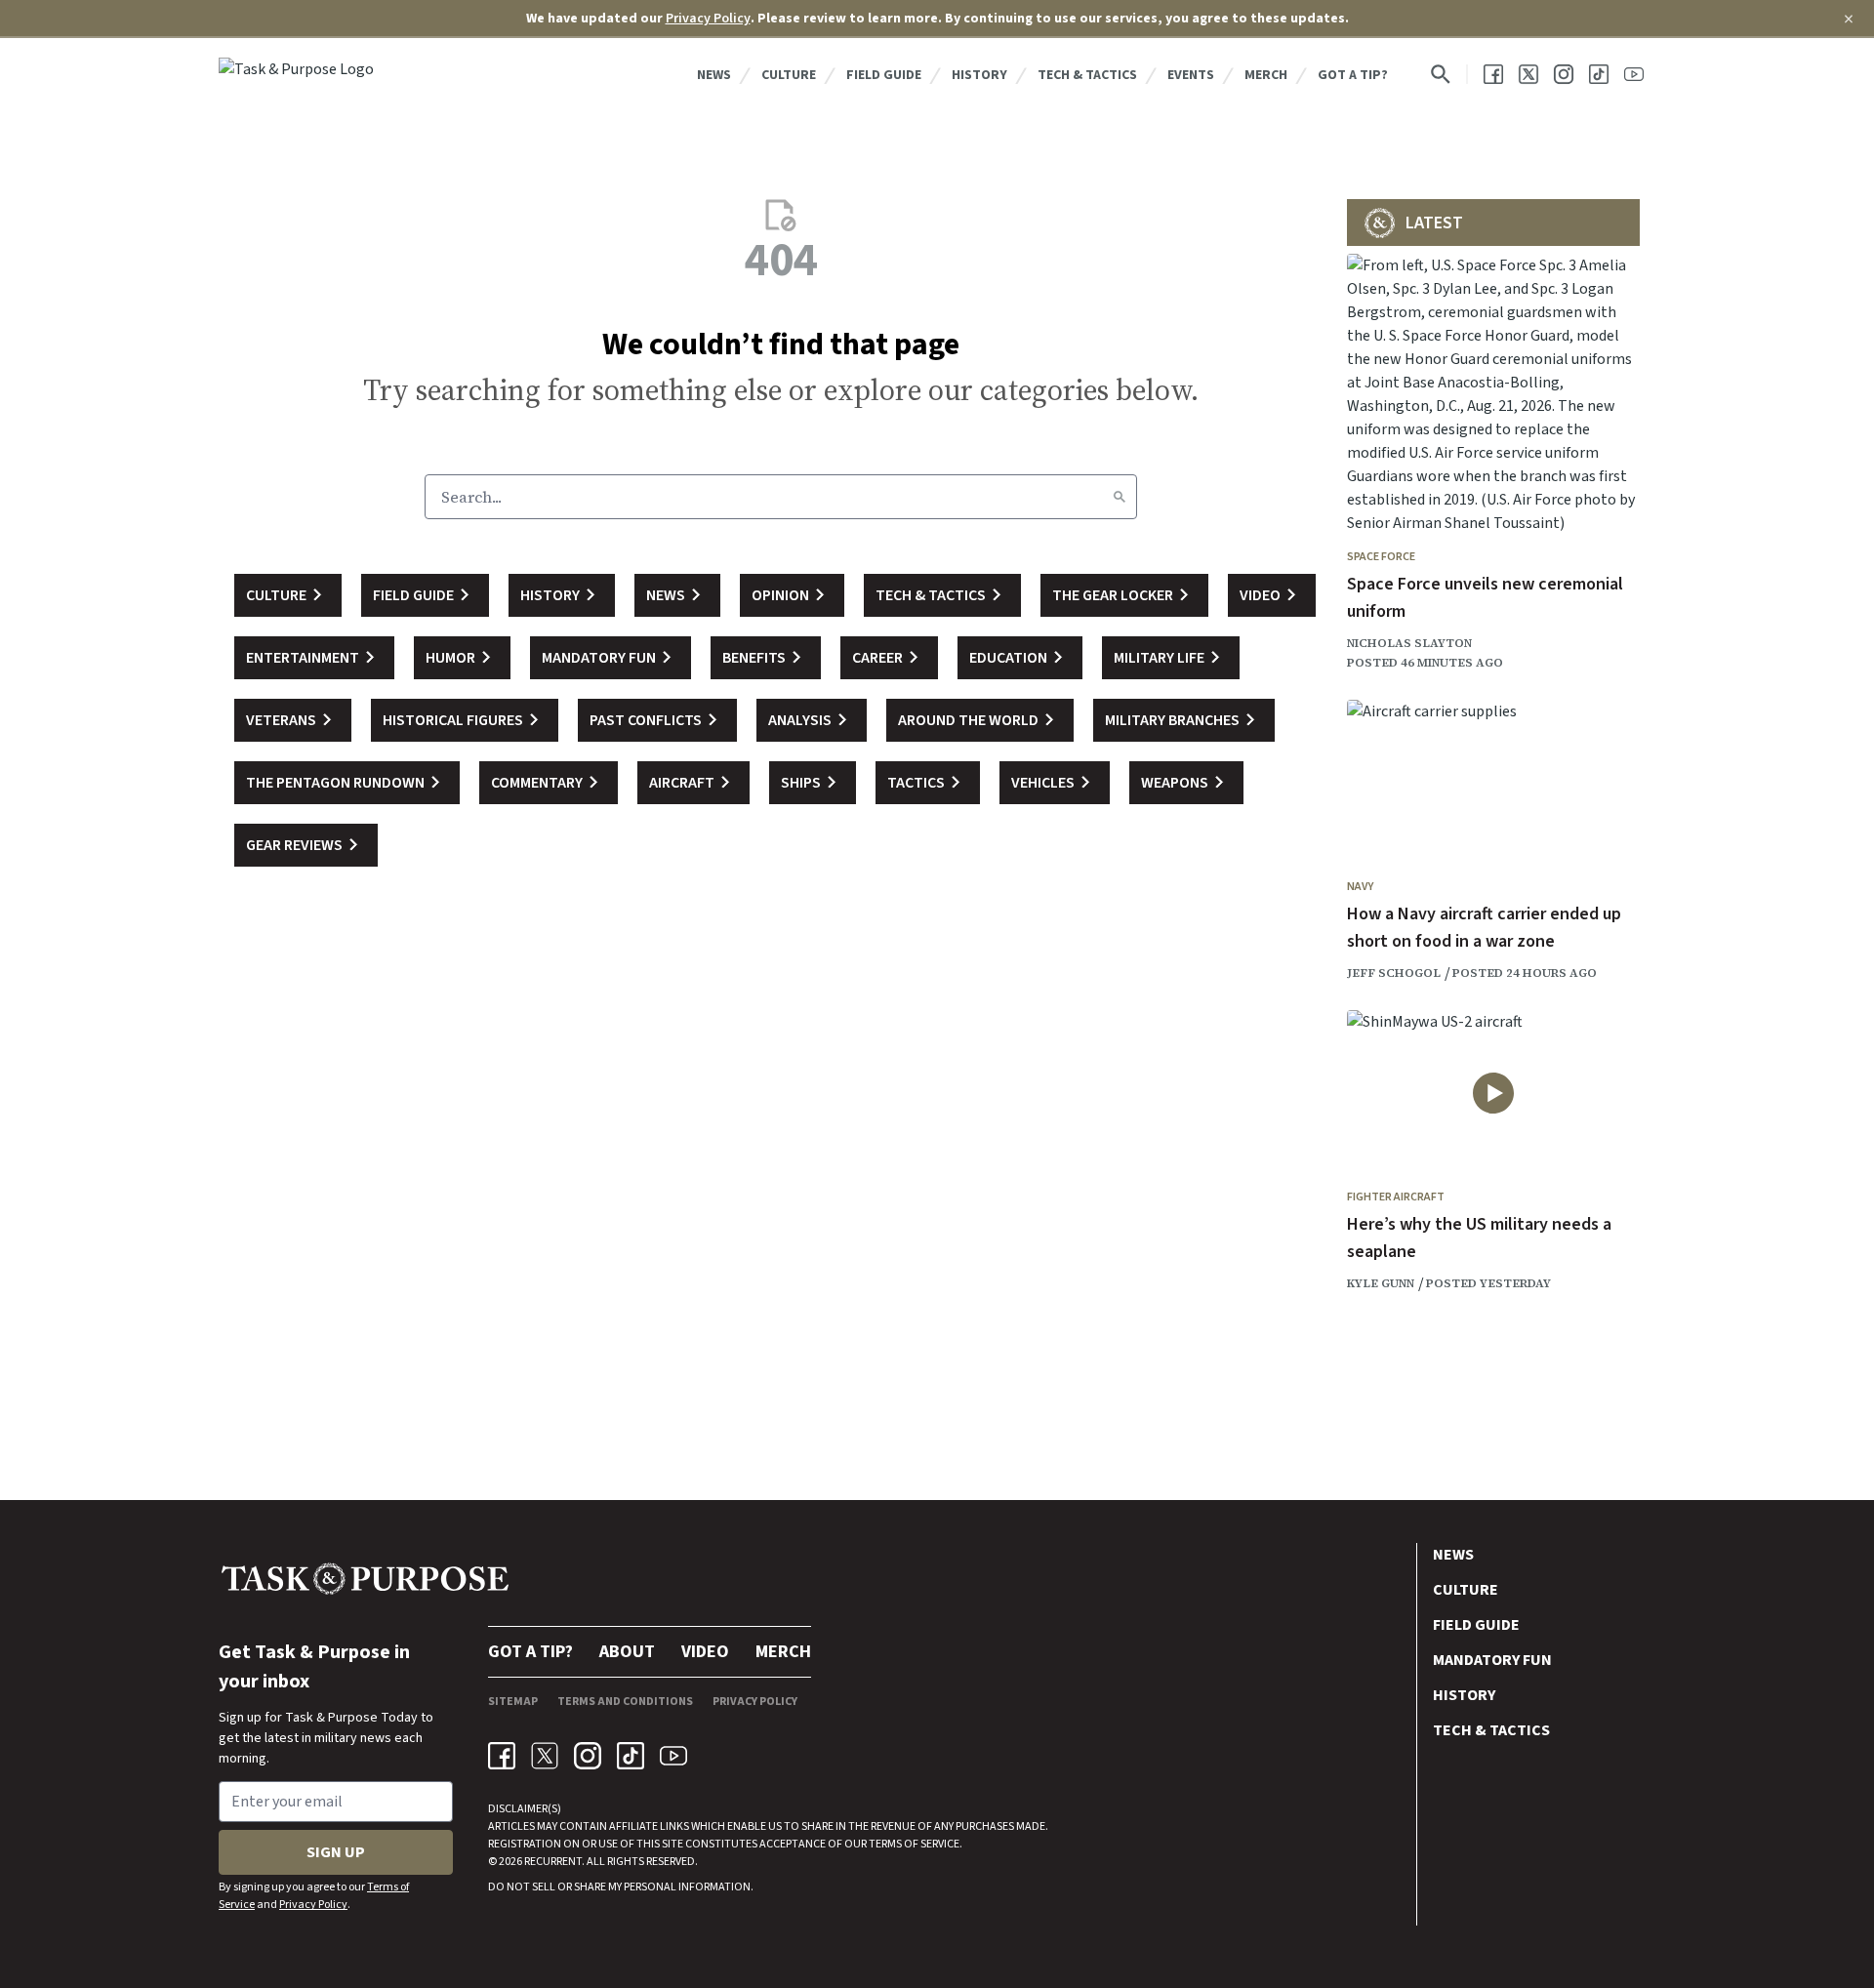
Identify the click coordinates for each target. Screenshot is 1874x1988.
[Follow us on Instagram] (1564, 74)
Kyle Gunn (1381, 1283)
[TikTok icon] (631, 1756)
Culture (789, 75)
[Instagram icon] (588, 1756)
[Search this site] (1441, 74)
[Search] (1120, 497)
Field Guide (884, 75)
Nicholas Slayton (1409, 643)
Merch (1266, 75)
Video (705, 1652)
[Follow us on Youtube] (1634, 74)
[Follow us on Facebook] (1493, 74)
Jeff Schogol (1394, 973)
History (979, 75)
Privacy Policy (708, 19)
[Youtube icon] (673, 1756)
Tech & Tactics (1087, 75)
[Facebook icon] (502, 1756)
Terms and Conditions (625, 1702)
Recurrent (552, 1862)
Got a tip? (1353, 75)
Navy (1360, 887)
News (714, 75)
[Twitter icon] (545, 1756)
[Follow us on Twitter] (1528, 74)
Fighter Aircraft (1396, 1197)
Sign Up (336, 1852)
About (627, 1652)
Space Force (1381, 557)
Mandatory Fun (1492, 1660)
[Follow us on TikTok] (1599, 74)
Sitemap (513, 1702)
